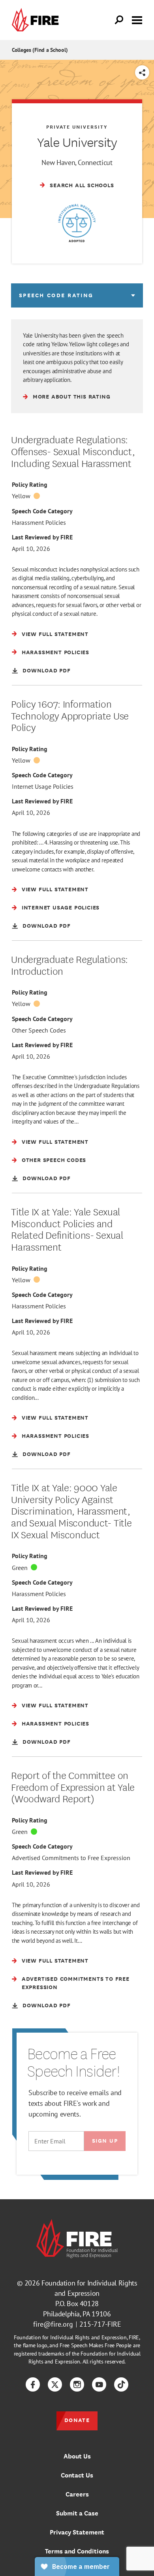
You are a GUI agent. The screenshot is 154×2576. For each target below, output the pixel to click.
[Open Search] (119, 20)
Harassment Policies (39, 522)
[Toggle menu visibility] (137, 19)
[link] (37, 20)
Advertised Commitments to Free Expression (71, 1858)
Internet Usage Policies (43, 786)
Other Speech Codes (39, 1030)
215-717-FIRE (100, 2324)
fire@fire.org (53, 2324)
